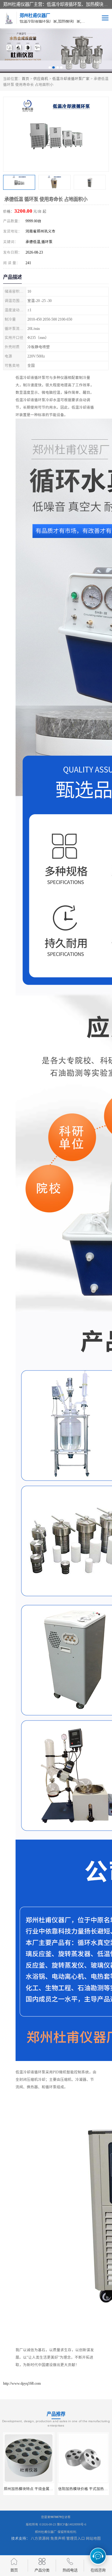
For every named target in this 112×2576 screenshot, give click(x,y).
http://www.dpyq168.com (22, 2383)
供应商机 (41, 79)
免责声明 (58, 2538)
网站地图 (93, 2538)
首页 (26, 79)
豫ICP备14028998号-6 (72, 2524)
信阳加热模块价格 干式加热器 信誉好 (35, 2489)
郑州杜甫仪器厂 (46, 2532)
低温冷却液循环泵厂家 (71, 79)
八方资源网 (40, 2538)
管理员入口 (76, 2538)
